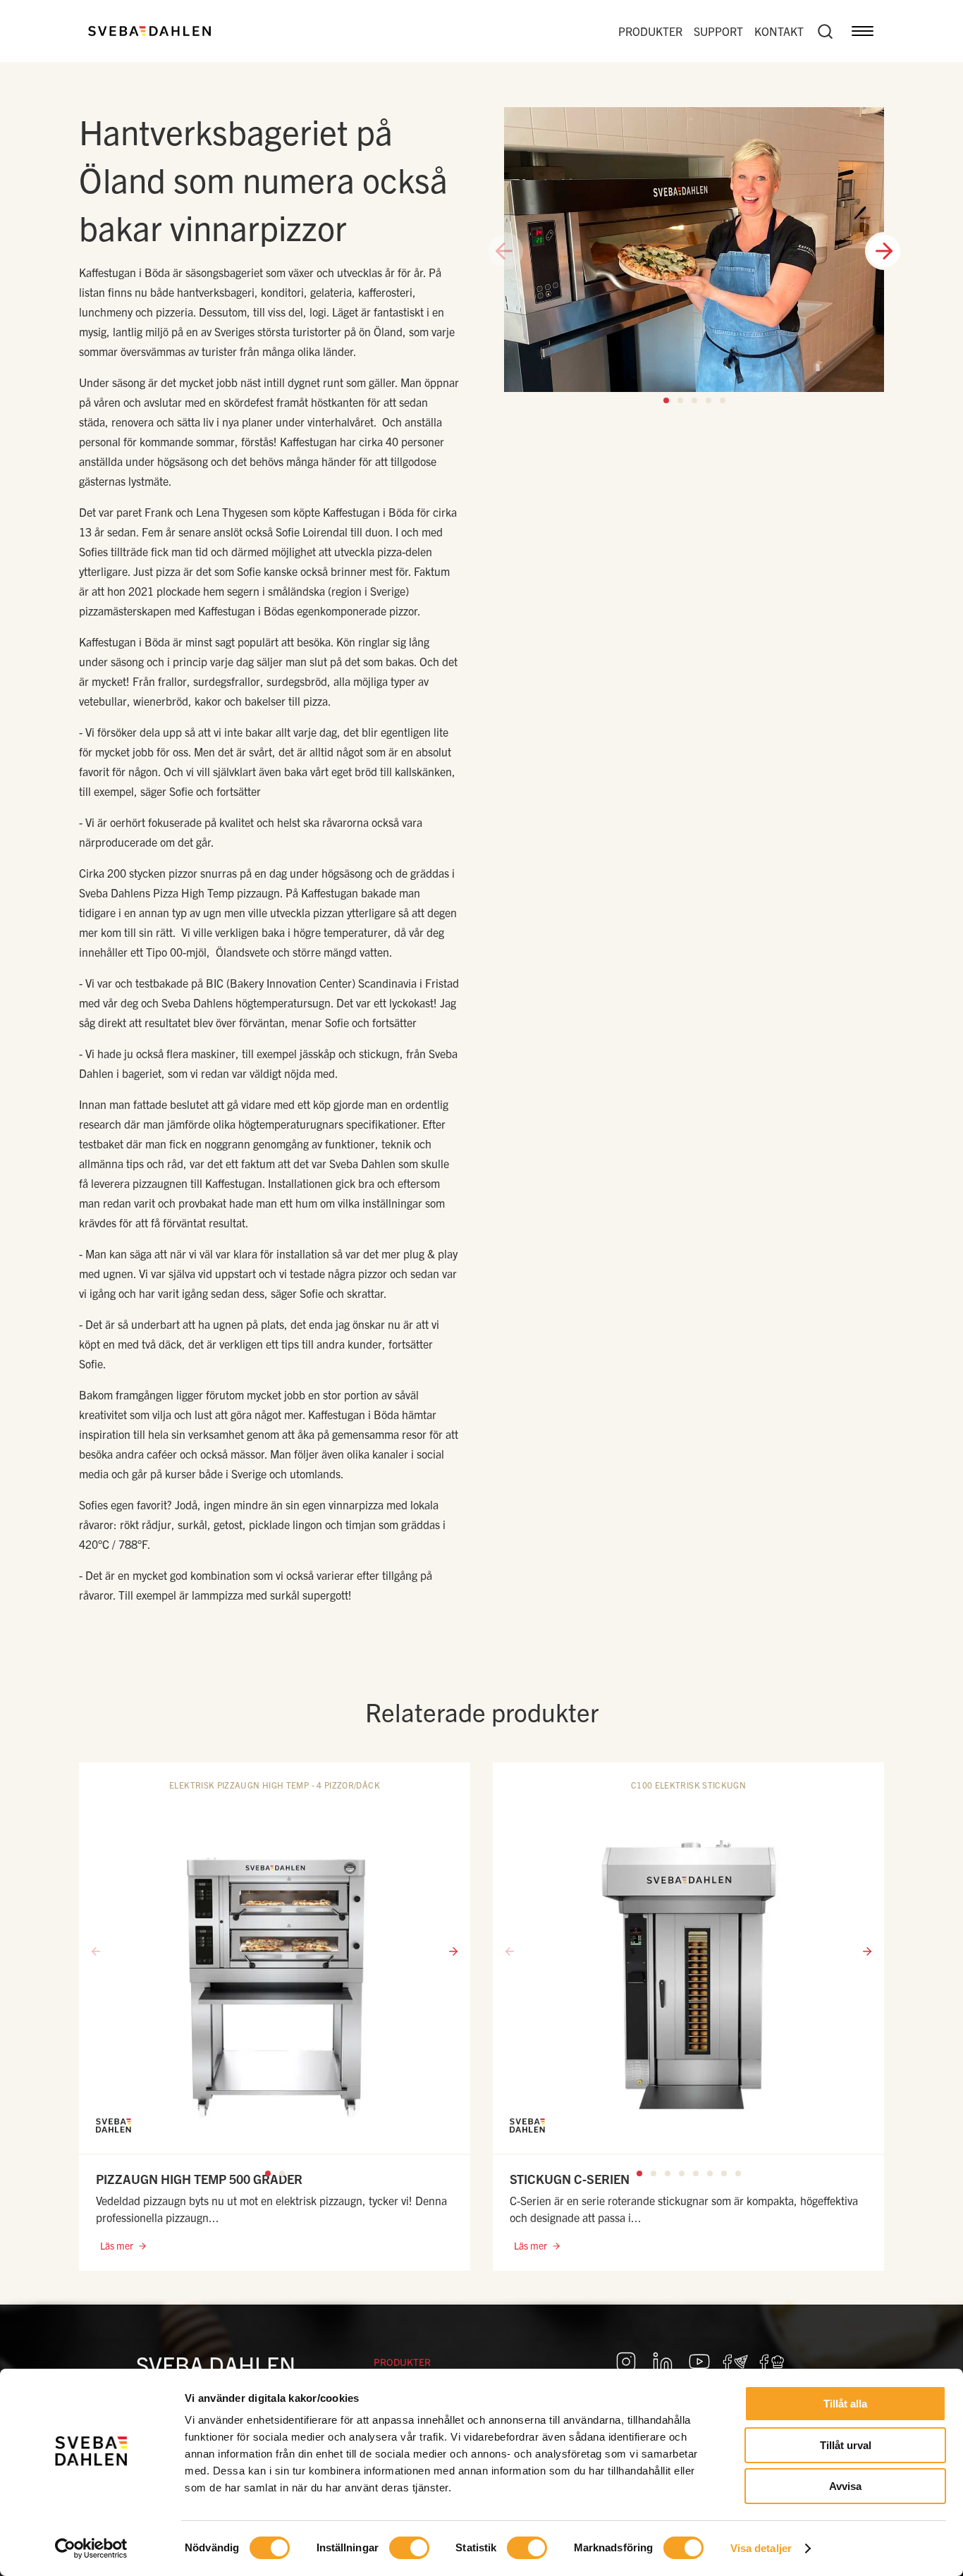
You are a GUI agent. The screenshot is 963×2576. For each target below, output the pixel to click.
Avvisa (845, 2486)
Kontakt (779, 31)
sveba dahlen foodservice (736, 2362)
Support (718, 31)
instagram (626, 2362)
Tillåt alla (845, 2404)
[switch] (409, 2548)
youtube (699, 2362)
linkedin (663, 2362)
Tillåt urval (846, 2445)
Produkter (650, 31)
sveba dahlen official (773, 2362)
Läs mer (117, 2245)
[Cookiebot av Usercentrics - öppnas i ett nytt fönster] (91, 2549)
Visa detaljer (761, 2548)
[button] (666, 400)
